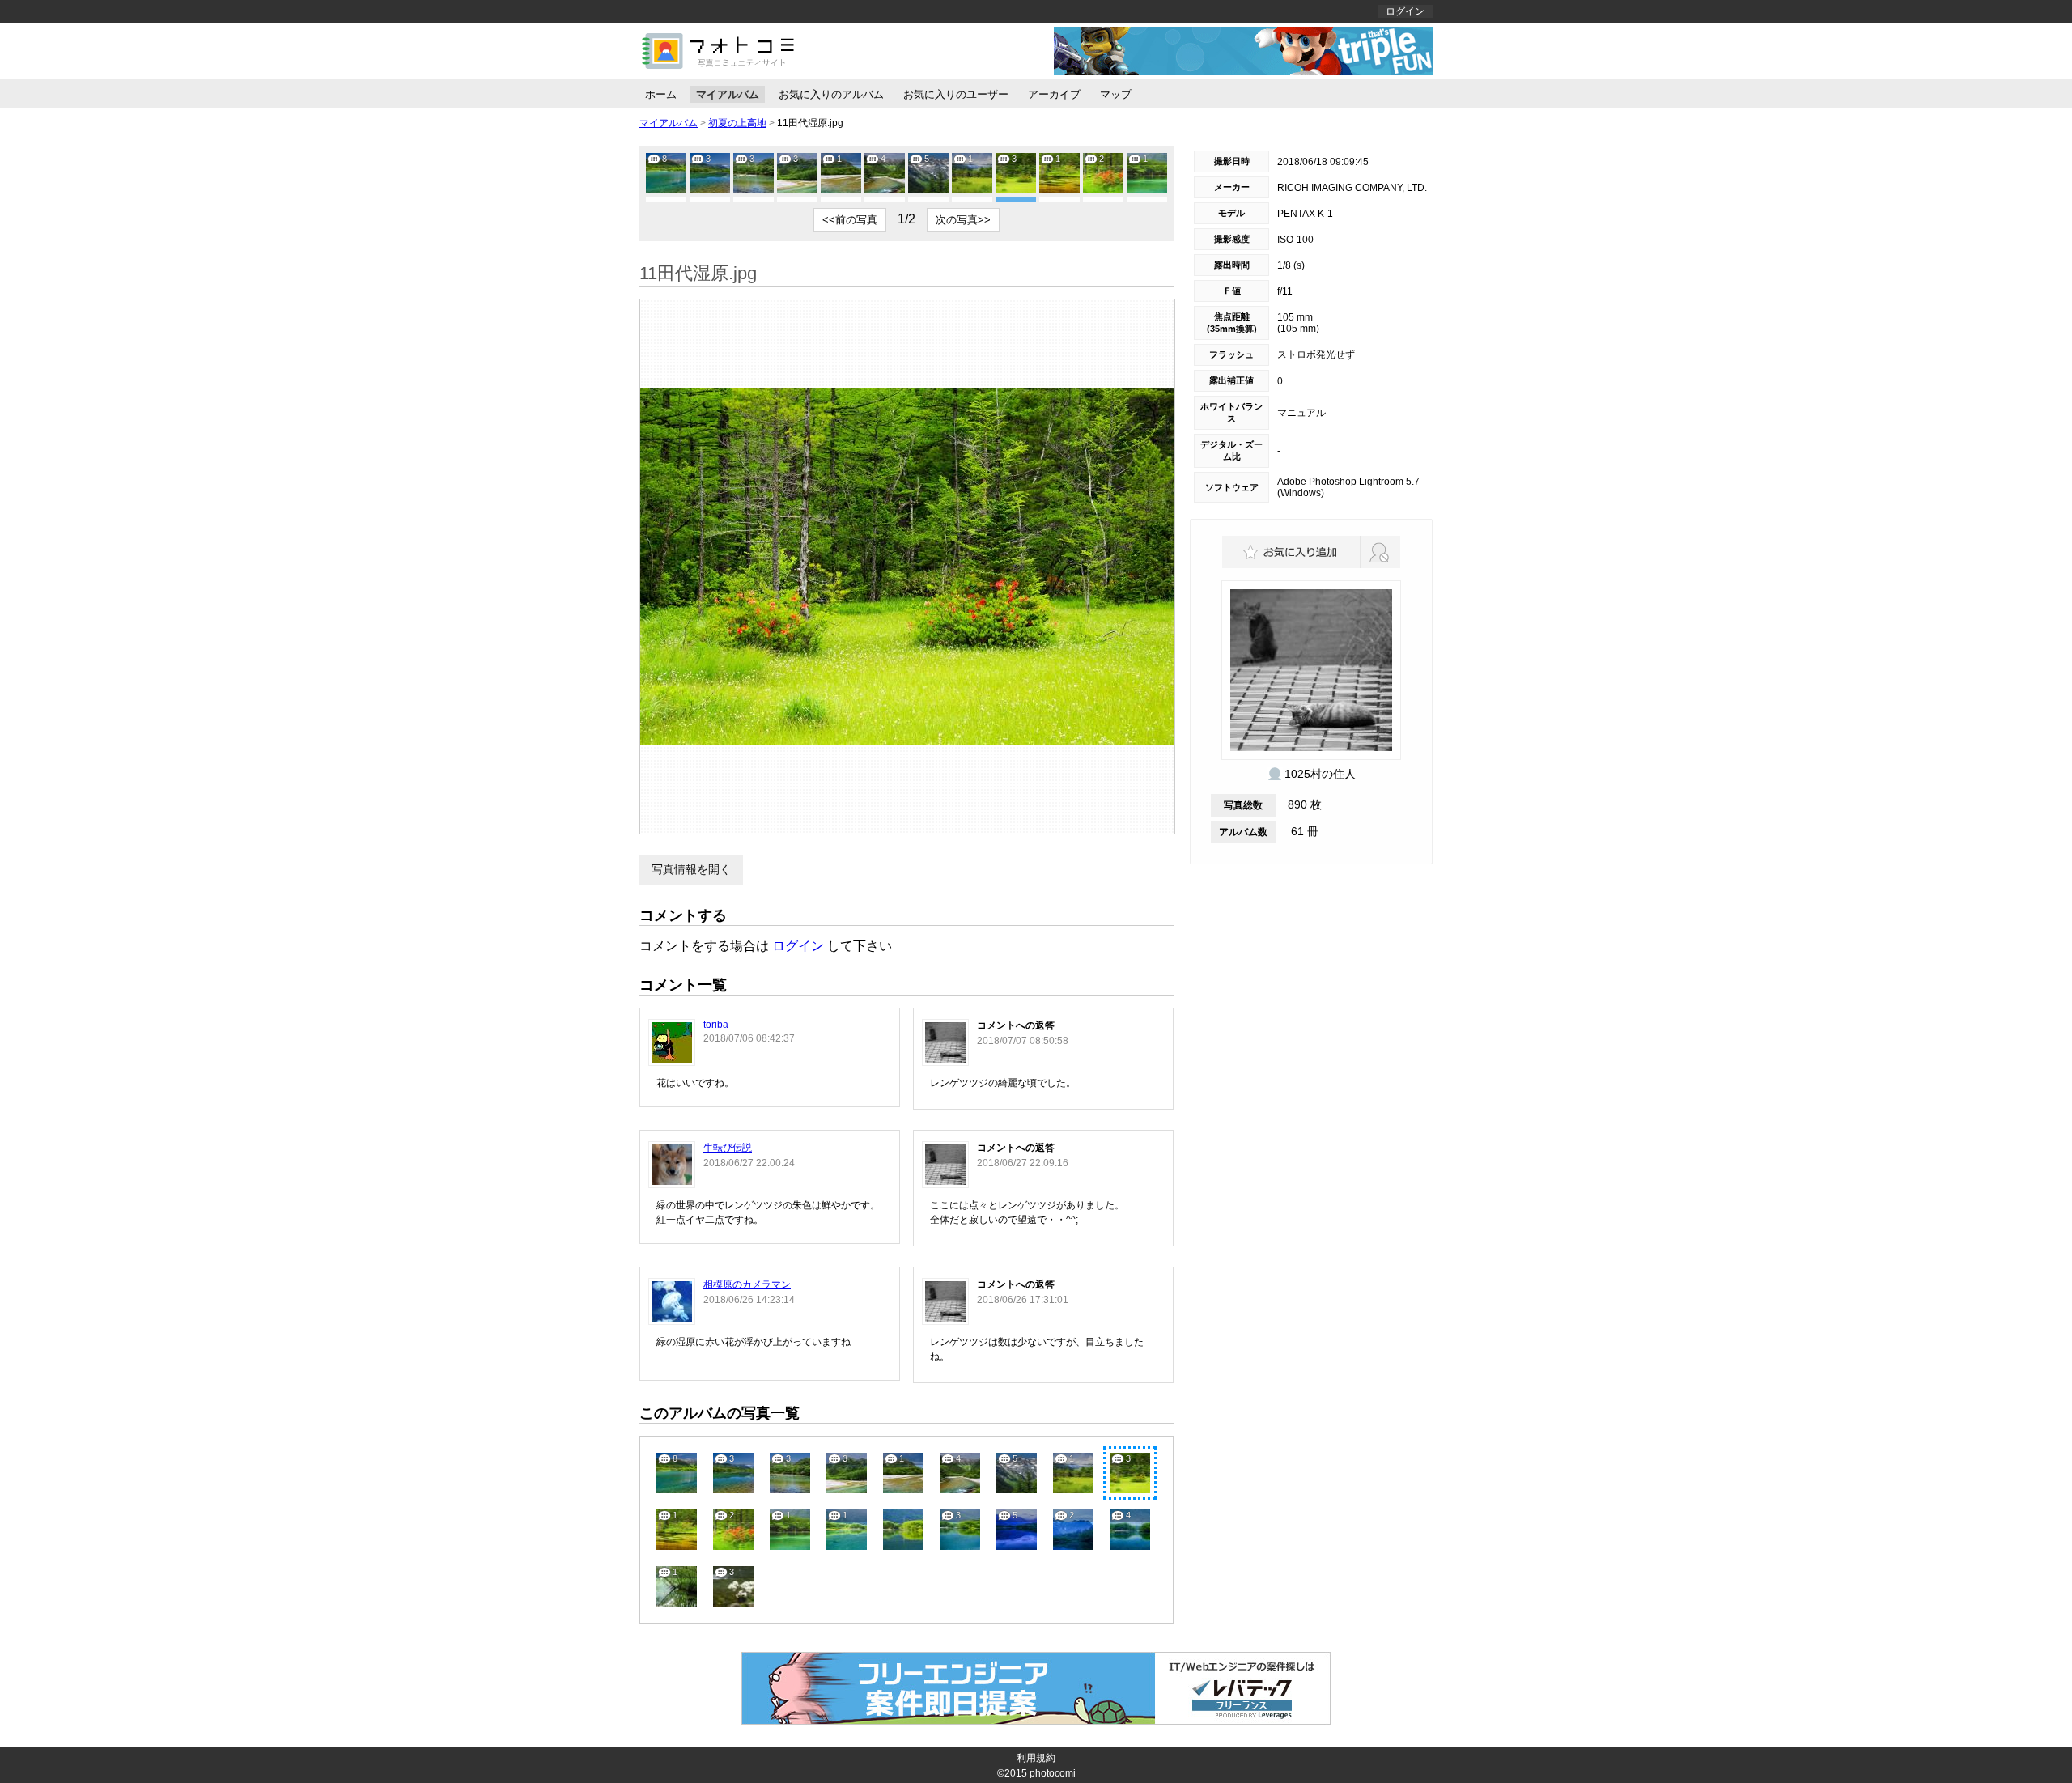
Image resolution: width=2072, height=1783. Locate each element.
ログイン (1405, 11)
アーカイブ (1054, 94)
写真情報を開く (691, 869)
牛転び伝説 (728, 1148)
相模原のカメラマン (747, 1284)
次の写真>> (963, 220)
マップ (1116, 94)
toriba (716, 1025)
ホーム (661, 94)
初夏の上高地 (737, 123)
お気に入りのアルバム (831, 94)
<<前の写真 (850, 220)
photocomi (1053, 1773)
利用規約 (1036, 1758)
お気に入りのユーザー (956, 94)
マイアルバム (728, 94)
